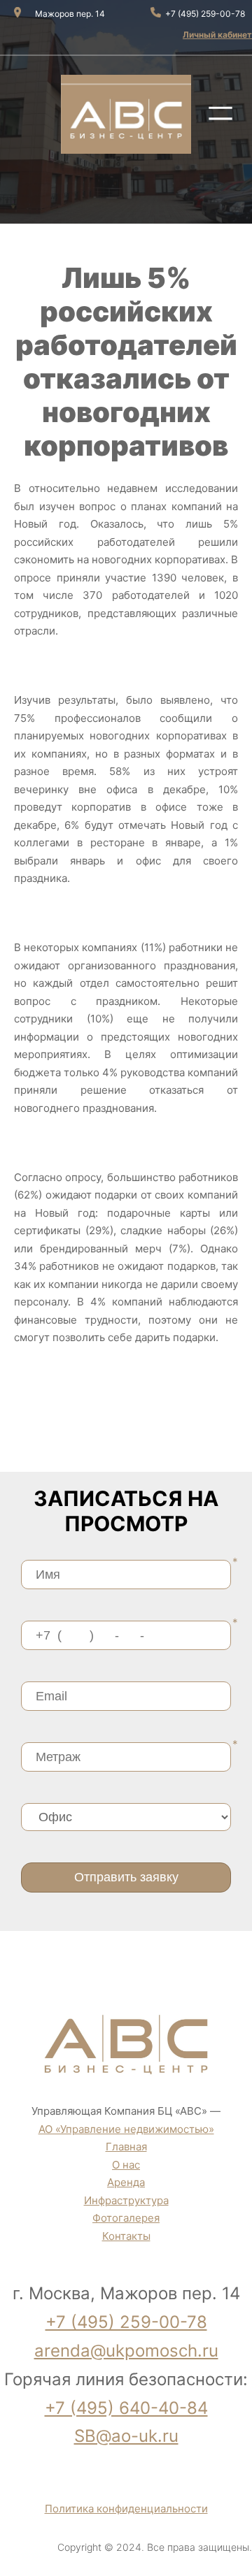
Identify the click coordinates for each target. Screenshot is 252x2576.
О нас (126, 2165)
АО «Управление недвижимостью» (126, 2129)
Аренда (126, 2182)
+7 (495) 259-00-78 (126, 2322)
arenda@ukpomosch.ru (126, 2351)
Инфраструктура (126, 2200)
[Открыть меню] (220, 113)
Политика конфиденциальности (126, 2509)
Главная (126, 2147)
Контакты (126, 2236)
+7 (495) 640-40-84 (126, 2408)
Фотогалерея (126, 2218)
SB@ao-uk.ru (126, 2436)
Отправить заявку (126, 1877)
